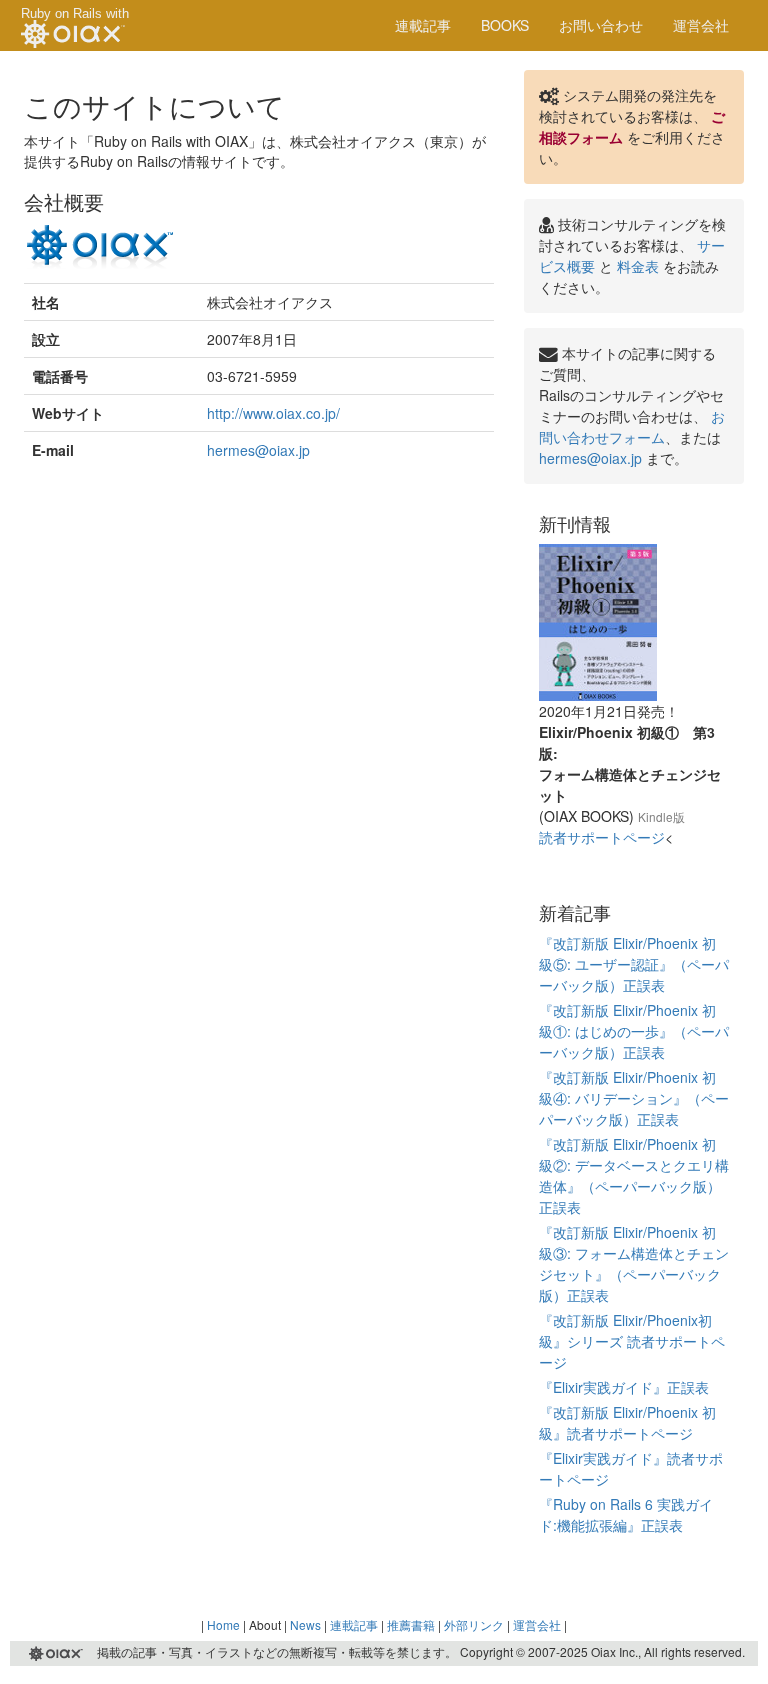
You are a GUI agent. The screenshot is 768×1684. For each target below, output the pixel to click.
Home (223, 1624)
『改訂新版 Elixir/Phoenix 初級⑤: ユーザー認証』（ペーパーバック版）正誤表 (634, 964)
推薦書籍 (411, 1624)
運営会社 (701, 25)
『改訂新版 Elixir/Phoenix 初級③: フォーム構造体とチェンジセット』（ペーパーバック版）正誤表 (634, 1263)
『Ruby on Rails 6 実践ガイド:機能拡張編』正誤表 (626, 1514)
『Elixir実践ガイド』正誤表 (624, 1387)
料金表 (638, 266)
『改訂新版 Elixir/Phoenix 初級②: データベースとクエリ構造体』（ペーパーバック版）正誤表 (634, 1175)
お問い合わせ (601, 25)
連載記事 (423, 25)
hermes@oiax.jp (258, 450)
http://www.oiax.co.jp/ (273, 413)
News (305, 1624)
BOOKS (505, 25)
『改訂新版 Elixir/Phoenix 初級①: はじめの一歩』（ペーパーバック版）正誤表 (634, 1031)
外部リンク (474, 1624)
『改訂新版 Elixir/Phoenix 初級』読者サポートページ (627, 1422)
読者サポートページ (602, 837)
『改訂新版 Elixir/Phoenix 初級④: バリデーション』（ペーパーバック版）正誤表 (634, 1098)
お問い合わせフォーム (632, 426)
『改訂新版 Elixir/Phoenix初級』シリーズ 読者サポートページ (632, 1341)
